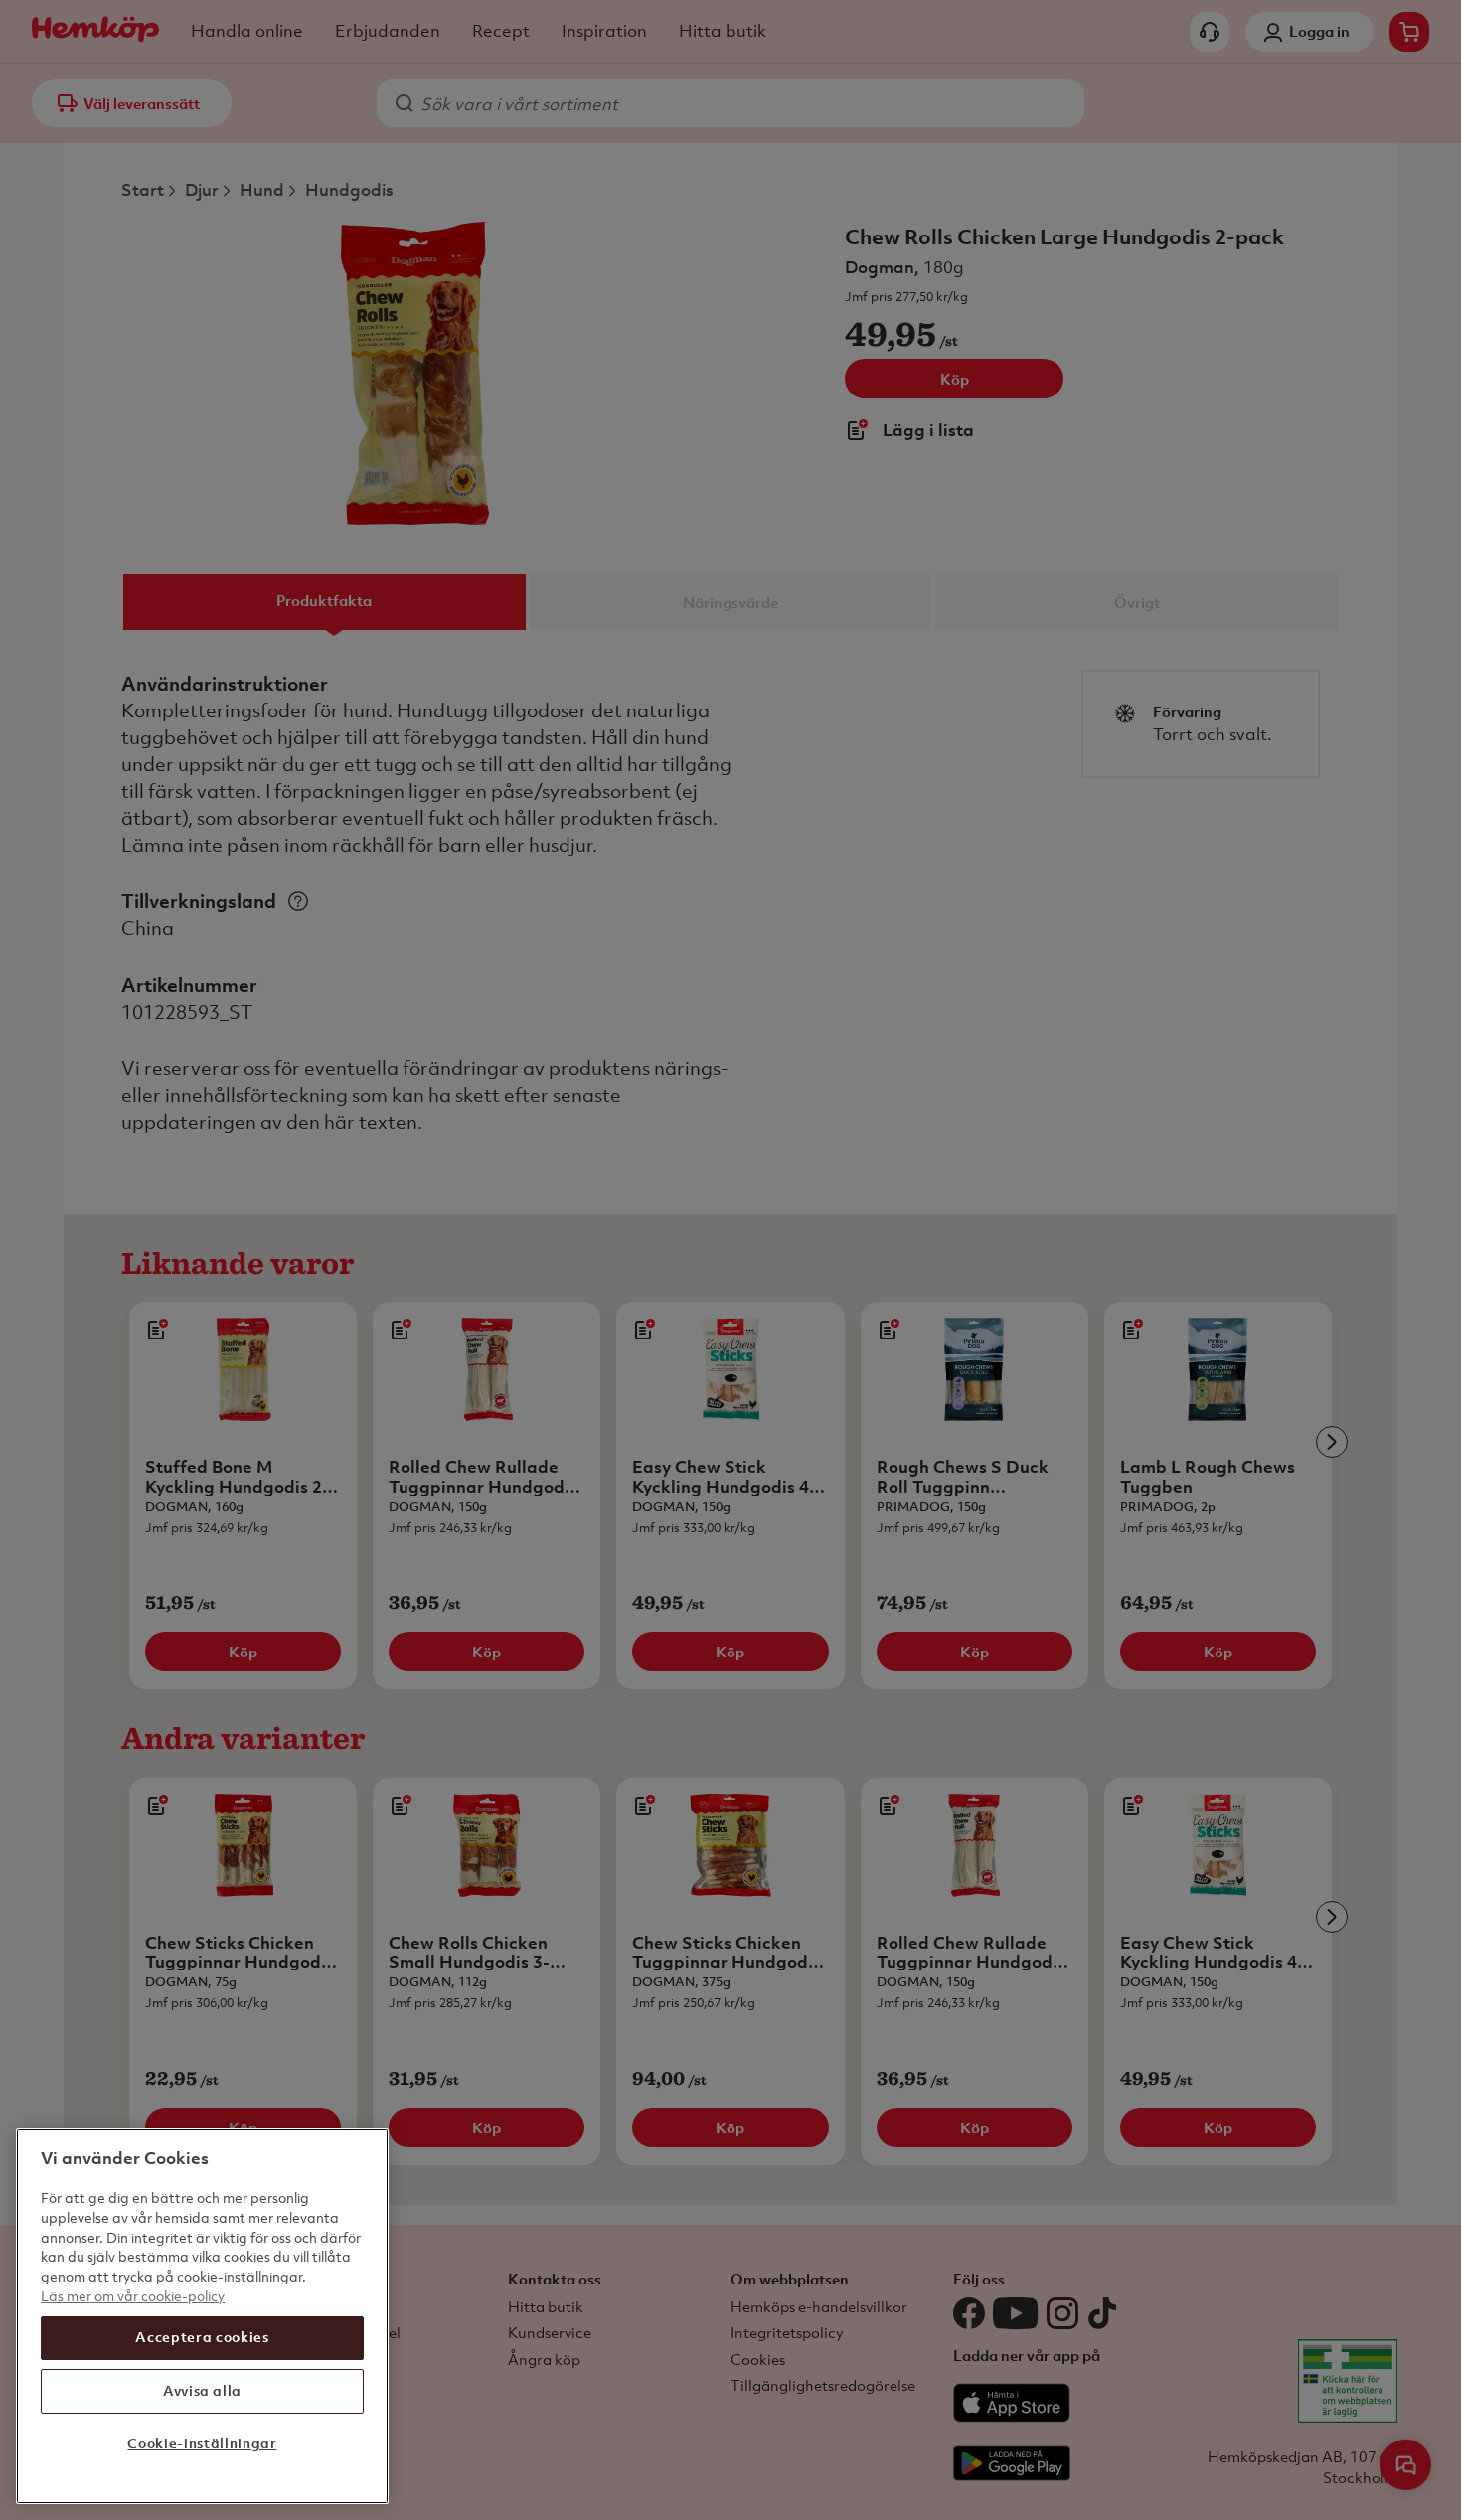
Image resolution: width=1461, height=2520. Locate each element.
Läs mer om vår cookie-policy (133, 2295)
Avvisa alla (202, 2390)
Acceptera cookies (202, 2337)
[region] (202, 2316)
